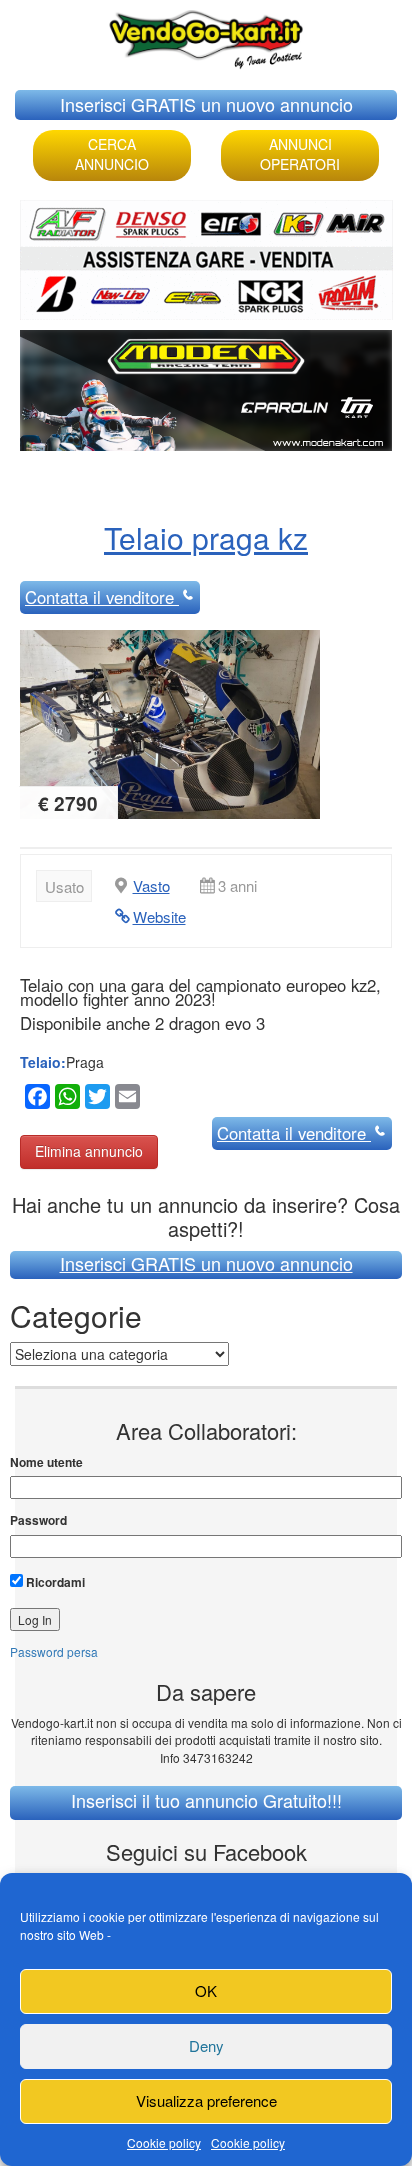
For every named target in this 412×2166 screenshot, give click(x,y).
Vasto (151, 885)
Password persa (54, 1651)
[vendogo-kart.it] (206, 34)
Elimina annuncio (89, 1151)
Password (38, 1520)
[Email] (125, 1099)
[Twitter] (95, 1099)
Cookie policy (164, 2142)
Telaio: (43, 1062)
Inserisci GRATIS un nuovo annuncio (206, 104)
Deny (206, 2045)
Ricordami (54, 1582)
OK (206, 1990)
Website (159, 916)
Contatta (99, 597)
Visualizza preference (206, 2100)
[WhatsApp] (65, 1099)
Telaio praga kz (206, 537)
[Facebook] (35, 1099)
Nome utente (46, 1462)
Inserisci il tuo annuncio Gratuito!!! (206, 1800)
